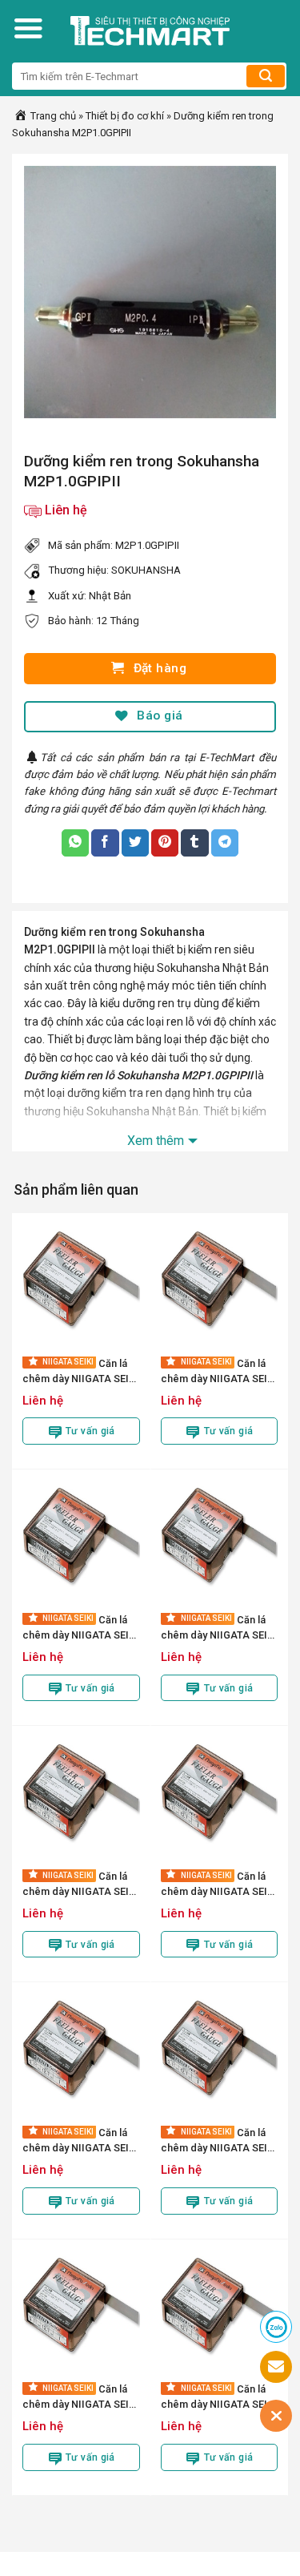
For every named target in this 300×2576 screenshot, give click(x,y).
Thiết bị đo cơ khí (125, 116)
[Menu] (28, 28)
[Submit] (266, 76)
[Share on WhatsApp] (75, 843)
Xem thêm (156, 1141)
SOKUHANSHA (146, 570)
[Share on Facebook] (105, 843)
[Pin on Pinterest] (165, 843)
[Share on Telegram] (225, 843)
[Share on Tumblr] (194, 843)
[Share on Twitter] (135, 843)
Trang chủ (52, 116)
